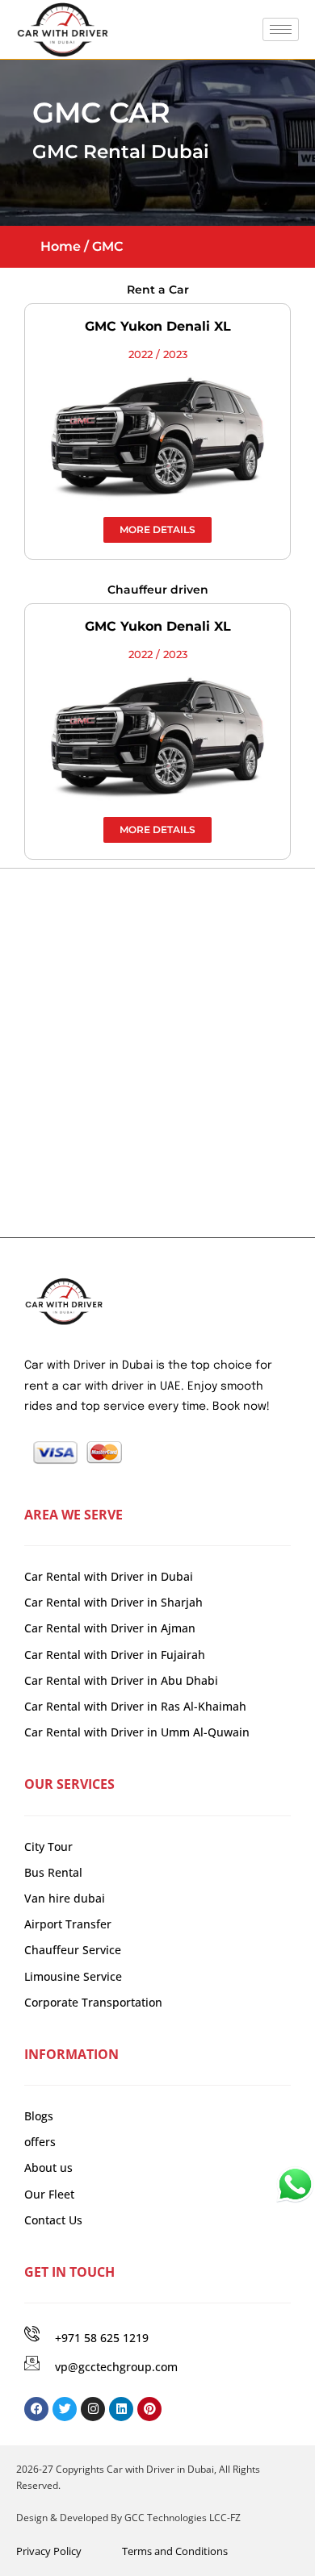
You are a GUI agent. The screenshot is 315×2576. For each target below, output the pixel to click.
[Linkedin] (121, 2409)
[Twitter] (65, 2409)
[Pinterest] (149, 2409)
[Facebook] (36, 2409)
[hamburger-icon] (281, 29)
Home (61, 246)
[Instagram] (93, 2409)
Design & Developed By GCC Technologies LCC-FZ (128, 2518)
